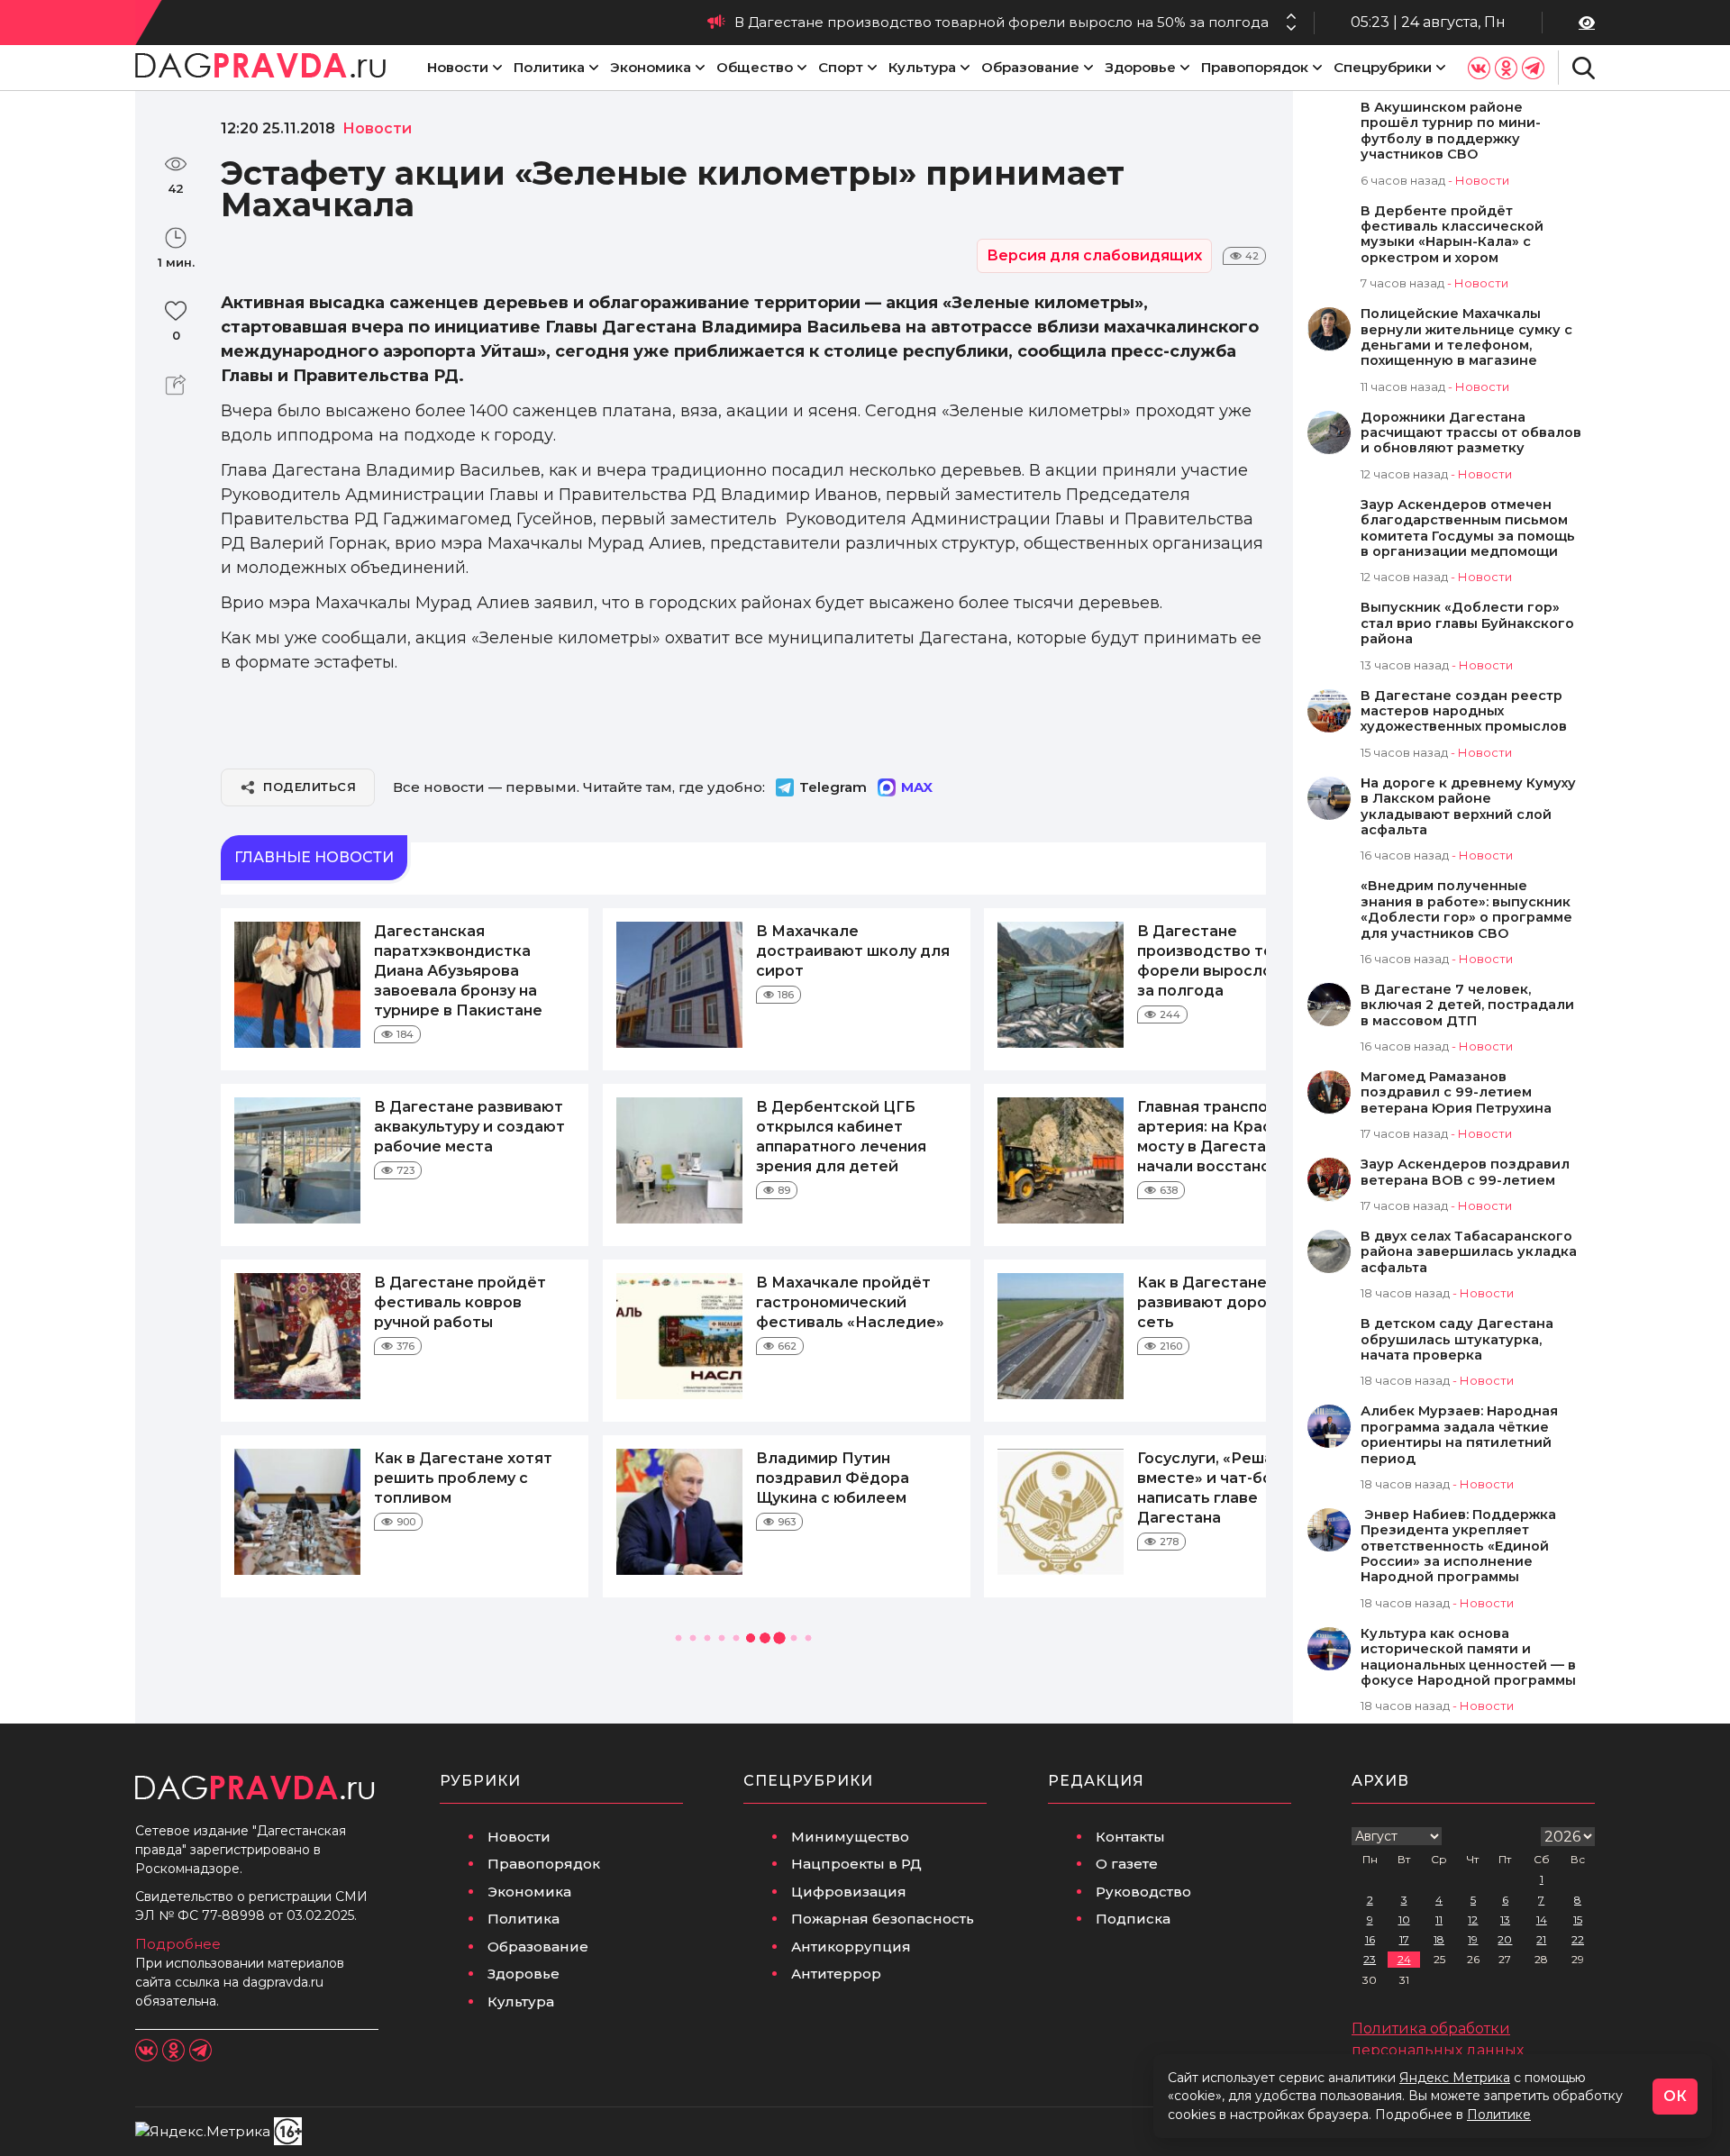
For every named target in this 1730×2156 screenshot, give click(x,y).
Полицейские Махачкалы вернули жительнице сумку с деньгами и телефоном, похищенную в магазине (1466, 337)
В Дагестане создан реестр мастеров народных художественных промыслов (1464, 712)
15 (1578, 1919)
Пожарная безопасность (883, 1919)
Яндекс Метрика (1455, 2078)
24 (1404, 1959)
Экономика (651, 67)
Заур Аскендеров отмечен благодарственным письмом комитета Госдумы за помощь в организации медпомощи (1468, 528)
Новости (458, 67)
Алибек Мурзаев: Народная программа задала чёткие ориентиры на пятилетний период (1459, 1435)
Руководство (1143, 1892)
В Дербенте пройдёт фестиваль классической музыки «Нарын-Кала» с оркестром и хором (1452, 235)
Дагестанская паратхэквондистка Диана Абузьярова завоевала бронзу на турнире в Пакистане (458, 971)
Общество (755, 67)
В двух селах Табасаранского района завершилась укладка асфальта (1469, 1252)
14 (1542, 1919)
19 (1473, 1939)
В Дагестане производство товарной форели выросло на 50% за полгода (1002, 22)
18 (1439, 1939)
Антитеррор (836, 1974)
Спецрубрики (1383, 67)
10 (1404, 1919)
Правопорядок (1255, 67)
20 (1505, 1939)
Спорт (841, 67)
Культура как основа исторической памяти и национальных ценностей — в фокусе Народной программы (1468, 1657)
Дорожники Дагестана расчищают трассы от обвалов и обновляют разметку (1471, 433)
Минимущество (850, 1837)
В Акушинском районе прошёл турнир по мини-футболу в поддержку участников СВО (1451, 131)
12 (1473, 1919)
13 (1505, 1919)
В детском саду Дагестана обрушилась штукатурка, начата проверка (1457, 1340)
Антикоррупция (851, 1947)
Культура (922, 67)
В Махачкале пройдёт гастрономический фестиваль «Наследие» (850, 1302)
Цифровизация (849, 1892)
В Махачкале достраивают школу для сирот (853, 951)
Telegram (833, 787)
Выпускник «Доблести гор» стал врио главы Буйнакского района (1467, 623)
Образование (1030, 67)
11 (1439, 1919)
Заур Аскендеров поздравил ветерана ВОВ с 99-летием (1465, 1172)
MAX (917, 787)
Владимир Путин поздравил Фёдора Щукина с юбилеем (833, 1478)
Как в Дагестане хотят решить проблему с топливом (463, 1478)
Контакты (1130, 1837)
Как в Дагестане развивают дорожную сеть (1223, 1302)
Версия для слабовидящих (1094, 255)
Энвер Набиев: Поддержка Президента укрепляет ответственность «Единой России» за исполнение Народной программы (1458, 1546)
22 (1578, 1939)
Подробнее (178, 1944)
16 (1370, 1939)
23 (1370, 1959)
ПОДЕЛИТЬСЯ (310, 787)
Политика (549, 67)
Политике (1499, 2115)
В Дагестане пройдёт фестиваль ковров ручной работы (460, 1302)
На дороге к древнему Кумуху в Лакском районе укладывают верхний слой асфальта (1468, 807)
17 (1404, 1939)
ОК (1675, 2096)
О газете (1127, 1864)
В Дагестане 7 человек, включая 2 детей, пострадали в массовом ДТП (1467, 1005)
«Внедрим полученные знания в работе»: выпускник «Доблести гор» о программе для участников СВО (1466, 910)
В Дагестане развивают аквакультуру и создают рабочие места (469, 1127)
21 (1541, 1939)
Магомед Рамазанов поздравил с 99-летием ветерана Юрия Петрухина (1456, 1093)
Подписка (1133, 1919)
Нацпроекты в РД (856, 1864)
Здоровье (1140, 67)
